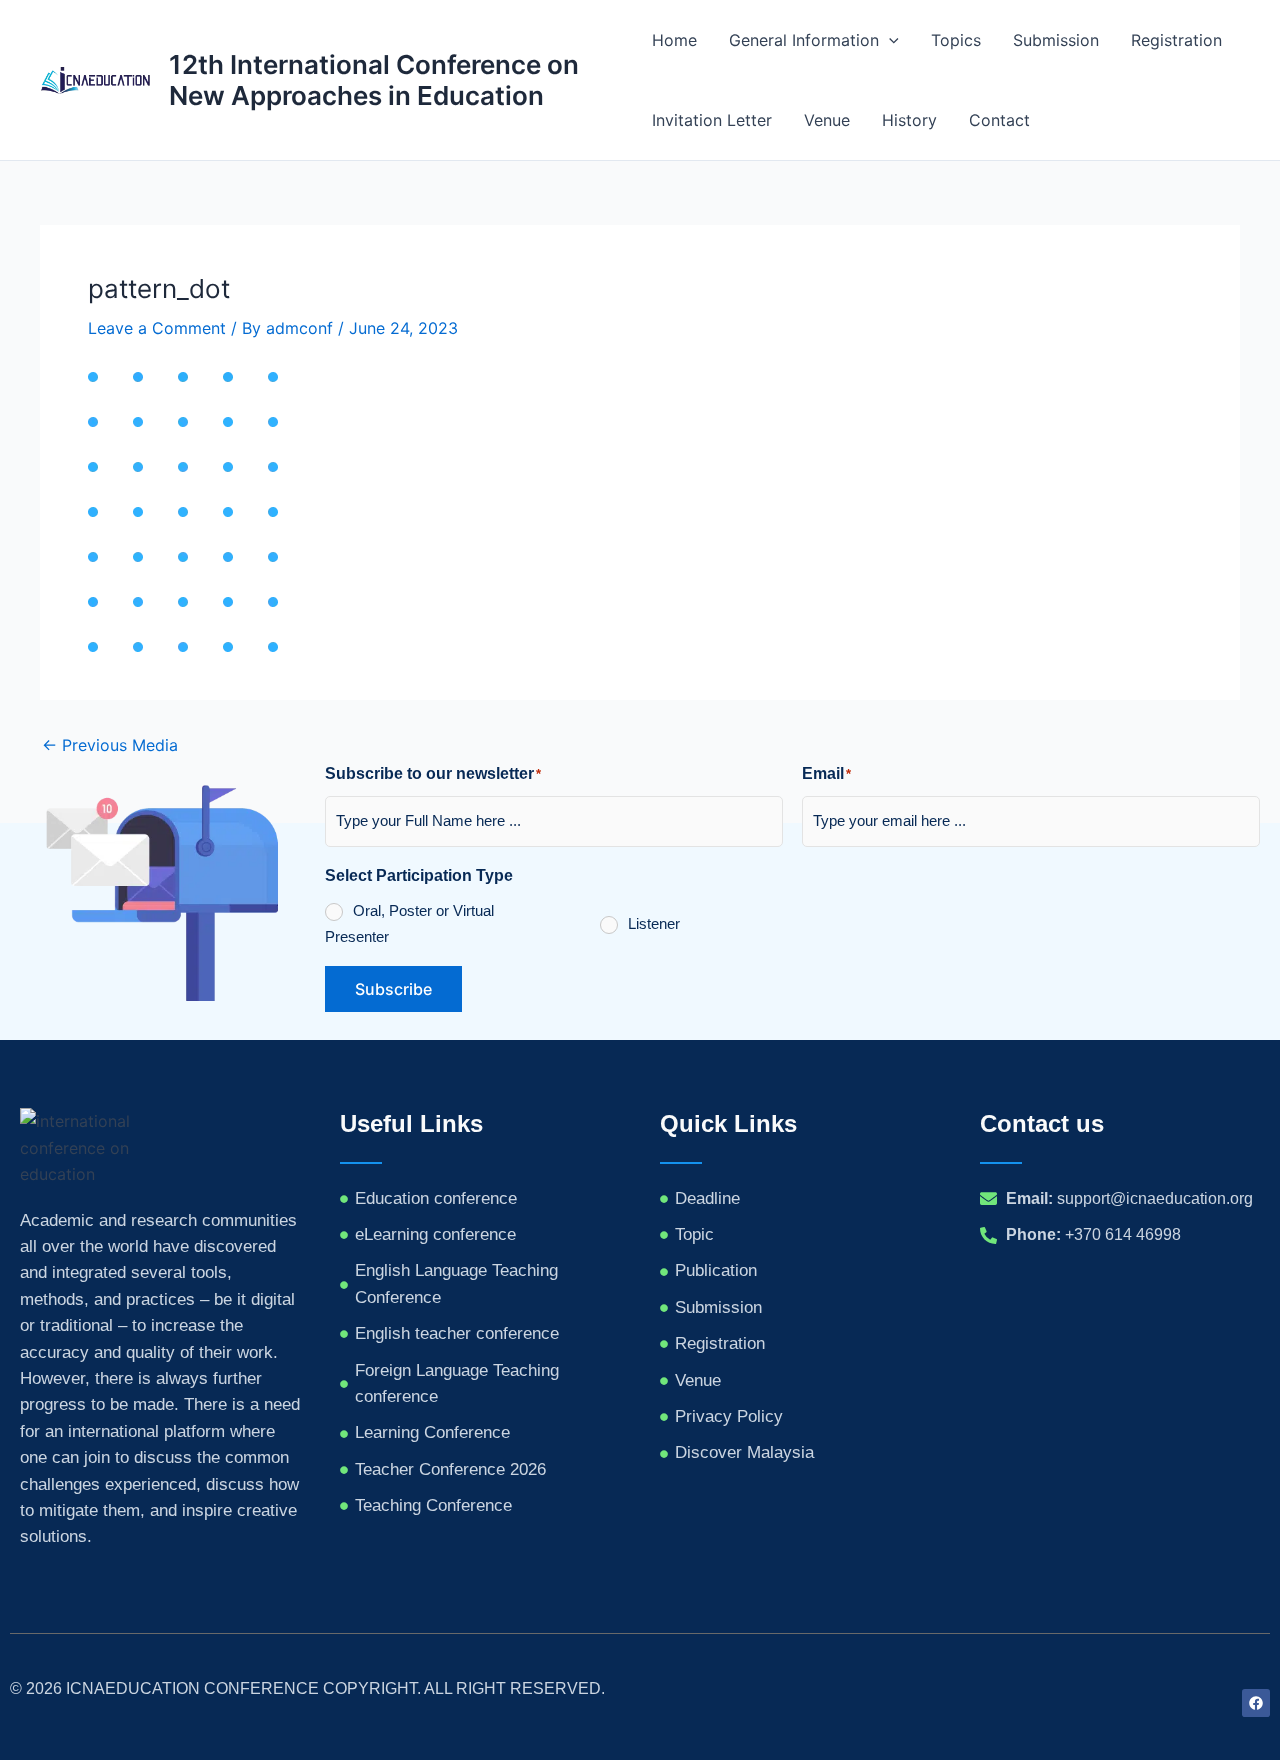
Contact (999, 120)
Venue (827, 120)
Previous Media (110, 745)
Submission (1056, 40)
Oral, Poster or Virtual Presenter (409, 923)
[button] (889, 40)
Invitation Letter (712, 120)
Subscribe (393, 989)
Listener (654, 923)
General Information (804, 40)
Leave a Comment (157, 328)
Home (674, 40)
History (909, 120)
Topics (956, 40)
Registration (1176, 40)
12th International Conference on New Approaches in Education (374, 80)
